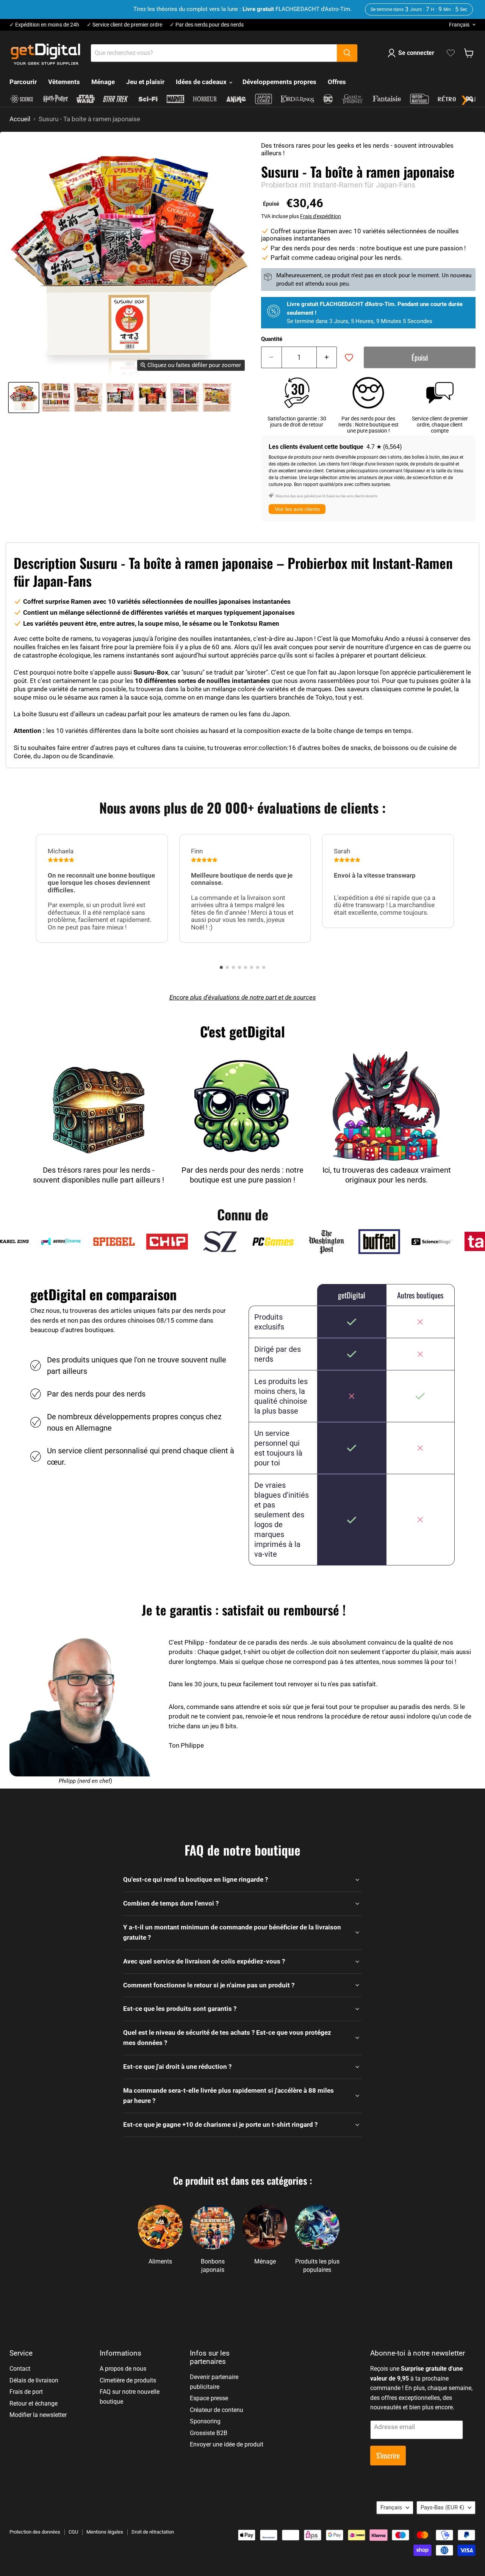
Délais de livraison (34, 2380)
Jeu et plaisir (145, 82)
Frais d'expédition (321, 216)
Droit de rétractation (153, 2532)
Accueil (20, 119)
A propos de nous (123, 2369)
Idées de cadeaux (202, 82)
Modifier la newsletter (38, 2415)
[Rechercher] (347, 53)
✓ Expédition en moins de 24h (44, 25)
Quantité (272, 339)
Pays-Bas (442, 2507)
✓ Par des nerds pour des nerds (207, 25)
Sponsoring (205, 2421)
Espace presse (209, 2398)
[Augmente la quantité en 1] (327, 358)
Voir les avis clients (297, 509)
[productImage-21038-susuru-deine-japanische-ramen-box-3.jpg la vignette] (120, 398)
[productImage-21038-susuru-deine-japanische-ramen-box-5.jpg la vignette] (185, 398)
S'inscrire (388, 2455)
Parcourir (23, 82)
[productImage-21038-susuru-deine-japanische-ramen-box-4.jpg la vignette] (153, 398)
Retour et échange (34, 2403)
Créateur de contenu (217, 2410)
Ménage (103, 82)
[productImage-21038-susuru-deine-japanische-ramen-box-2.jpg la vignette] (88, 398)
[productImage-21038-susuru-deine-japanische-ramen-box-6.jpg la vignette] (217, 398)
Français (459, 25)
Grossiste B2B (209, 2433)
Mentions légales (105, 2532)
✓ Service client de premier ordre (124, 25)
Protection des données (35, 2532)
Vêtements (64, 82)
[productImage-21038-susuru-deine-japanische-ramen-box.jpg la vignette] (24, 398)
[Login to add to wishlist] (349, 358)
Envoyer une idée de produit (227, 2444)
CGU (73, 2532)
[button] (221, 967)
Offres (337, 82)
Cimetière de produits (128, 2380)
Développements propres (279, 82)
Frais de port (26, 2392)
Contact (20, 2369)
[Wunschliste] (451, 53)
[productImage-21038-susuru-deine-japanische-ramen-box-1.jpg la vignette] (56, 398)
